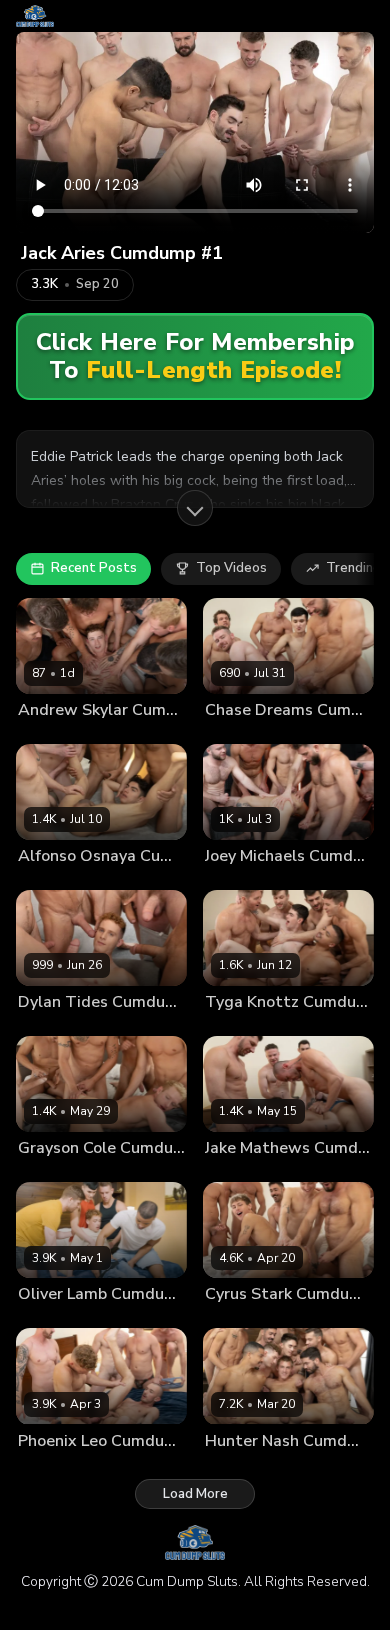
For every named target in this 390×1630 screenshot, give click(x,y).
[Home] (35, 16)
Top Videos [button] (231, 568)
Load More (195, 1494)
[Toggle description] (195, 508)
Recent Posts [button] (94, 568)
